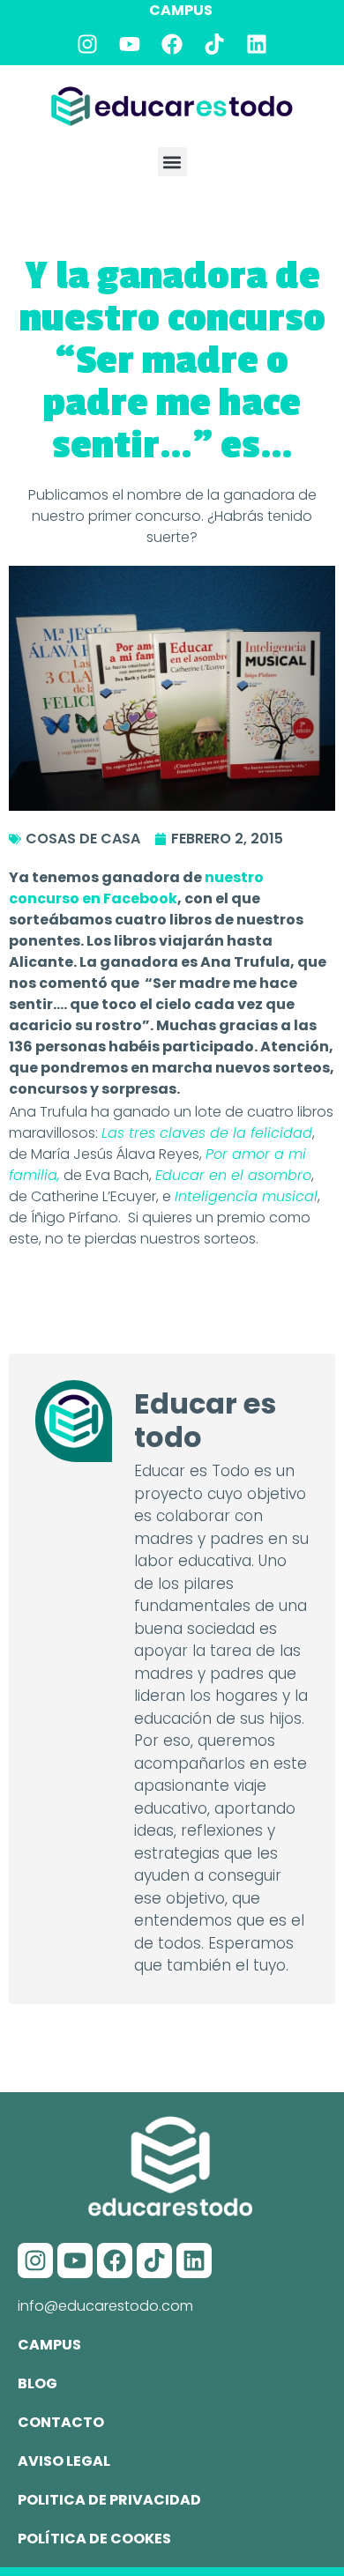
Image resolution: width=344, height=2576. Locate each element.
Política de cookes (94, 2539)
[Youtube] (130, 44)
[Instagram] (87, 44)
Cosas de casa (83, 839)
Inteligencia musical (246, 1196)
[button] (172, 162)
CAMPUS (181, 10)
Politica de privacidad (109, 2500)
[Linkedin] (257, 44)
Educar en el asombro (233, 1175)
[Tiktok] (214, 44)
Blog (37, 2383)
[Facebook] (172, 44)
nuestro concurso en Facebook (136, 888)
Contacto (61, 2422)
